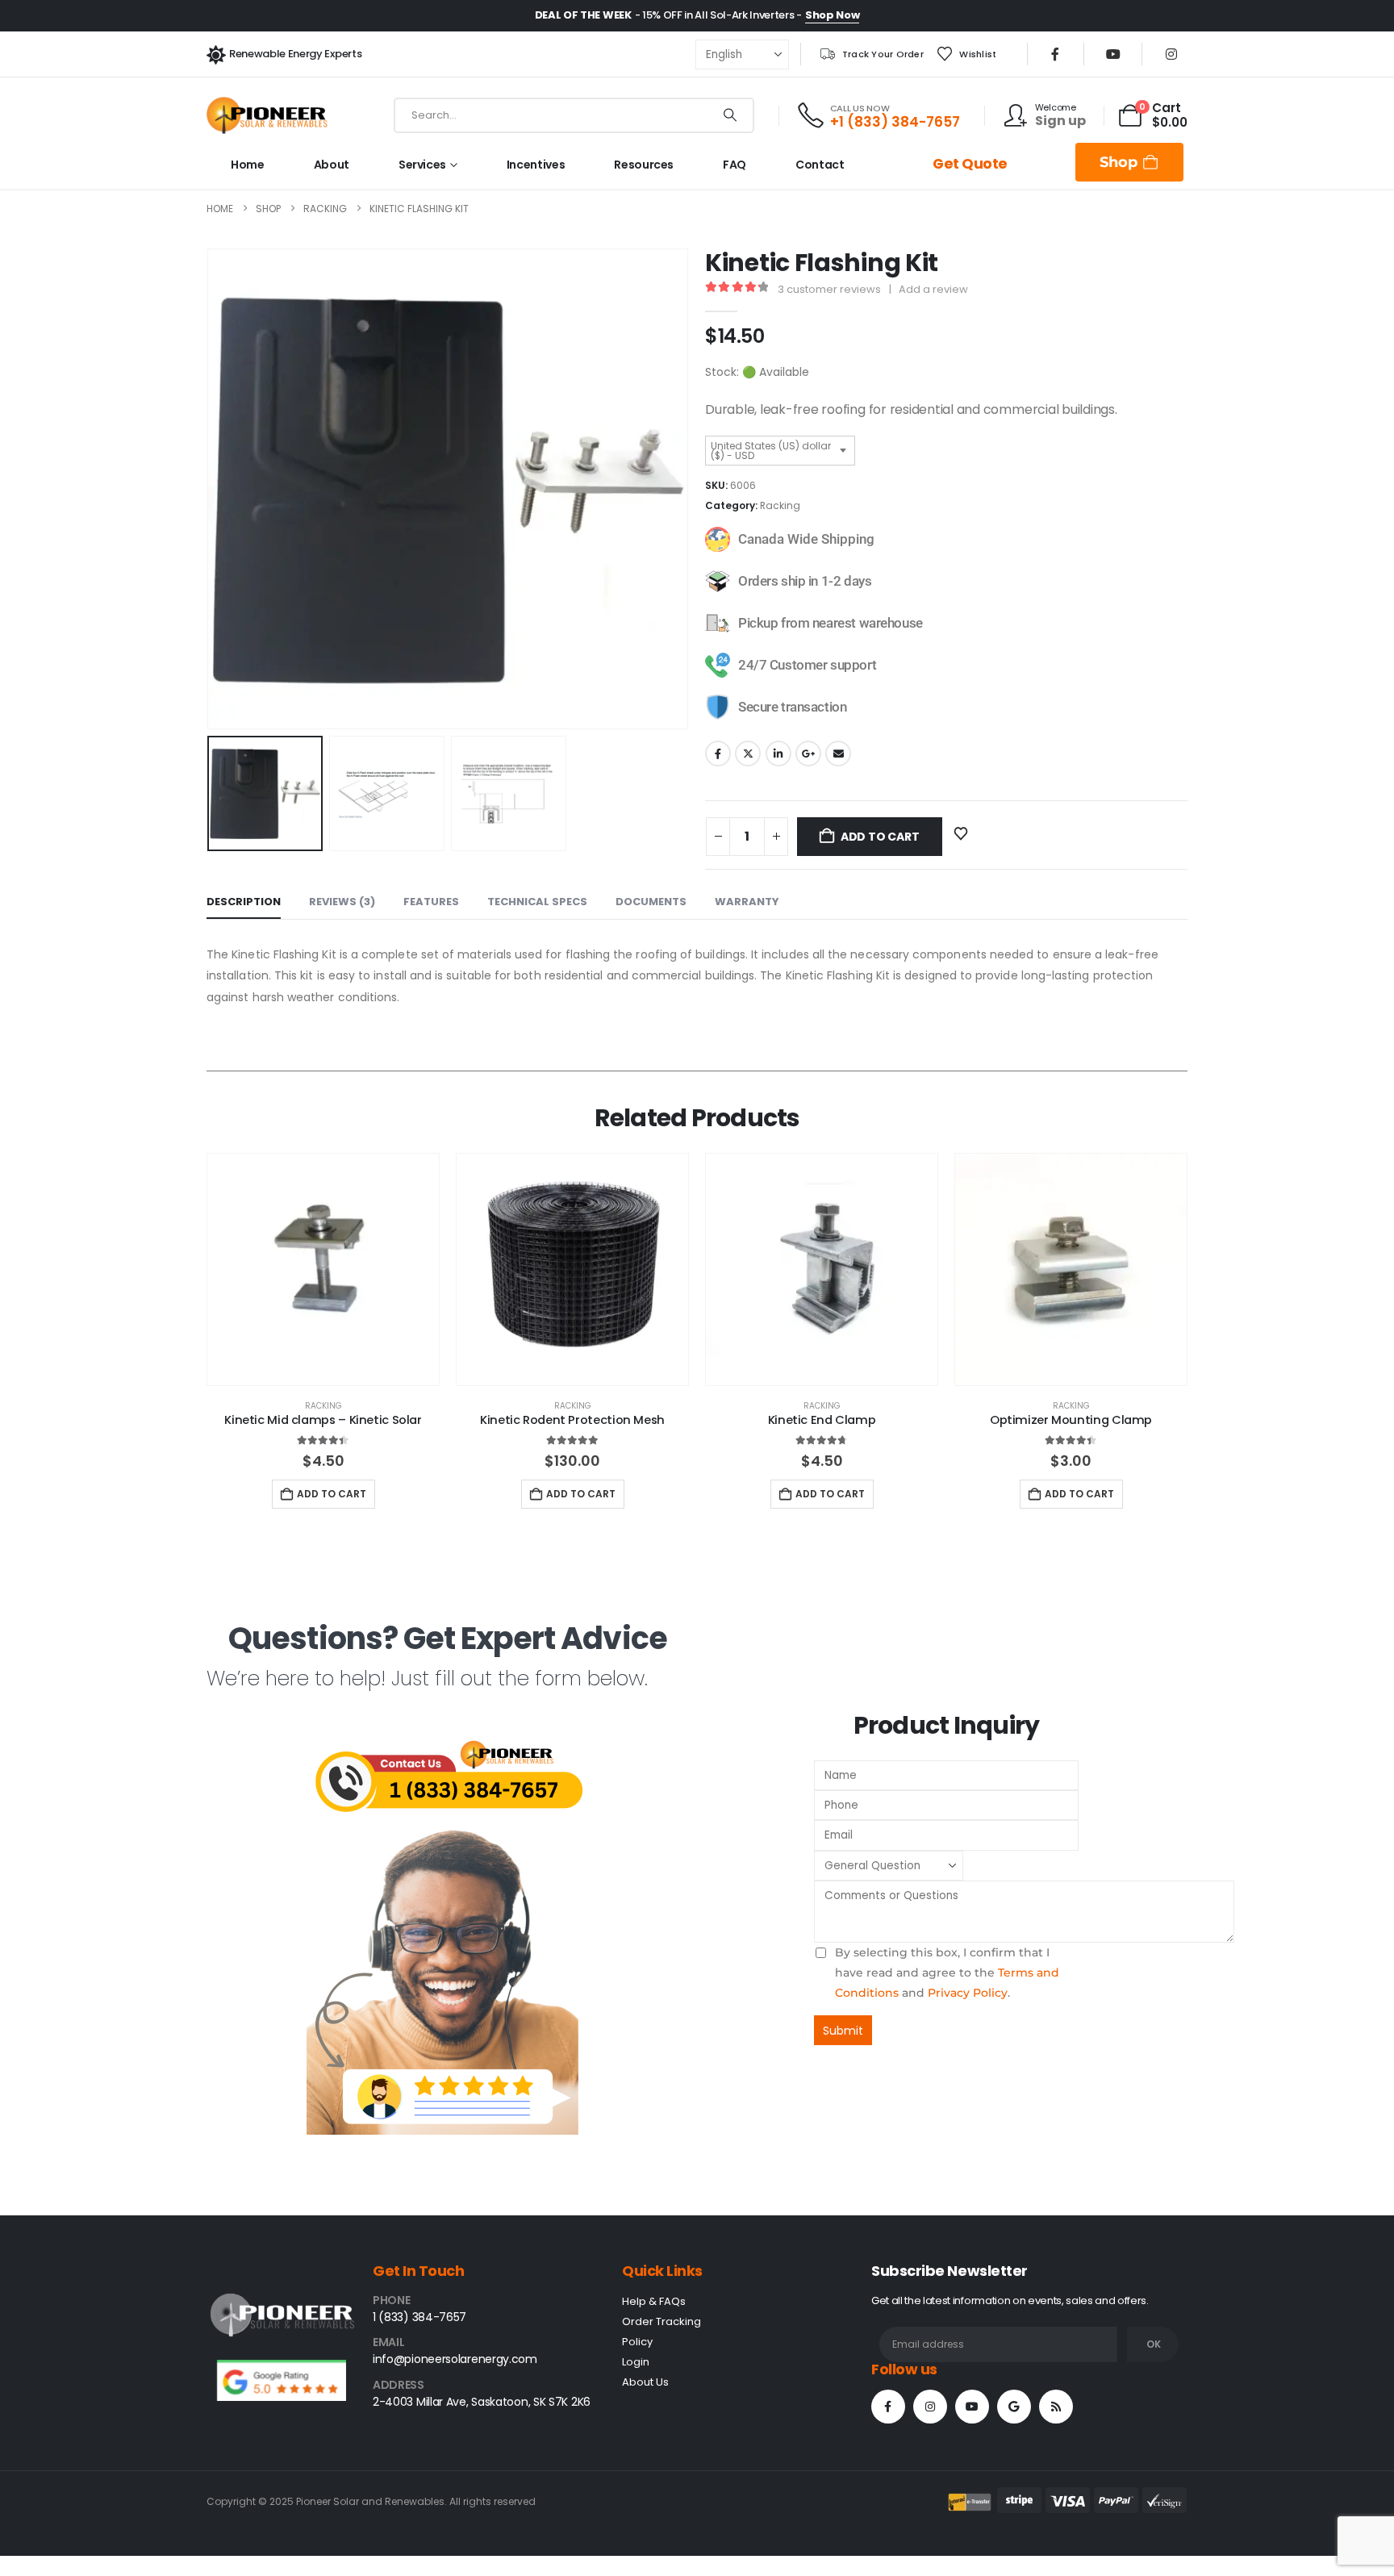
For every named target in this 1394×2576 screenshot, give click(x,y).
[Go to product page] (323, 1269)
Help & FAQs (654, 2301)
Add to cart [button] (332, 1494)
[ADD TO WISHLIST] (962, 833)
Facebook (718, 754)
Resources (644, 165)
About (332, 165)
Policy (637, 2342)
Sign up (1060, 121)
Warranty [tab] (747, 902)
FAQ (735, 165)
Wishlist (978, 54)
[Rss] (1056, 2407)
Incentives (536, 165)
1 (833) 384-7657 (419, 2317)
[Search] (730, 115)
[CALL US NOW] (812, 115)
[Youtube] (1113, 54)
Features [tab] (431, 902)
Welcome (1056, 107)
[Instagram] (1171, 54)
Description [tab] (244, 902)
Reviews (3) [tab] (342, 902)
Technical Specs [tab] (537, 902)
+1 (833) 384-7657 (895, 122)
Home (248, 165)
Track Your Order (883, 54)
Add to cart (880, 837)
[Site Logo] (267, 115)
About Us (645, 2382)
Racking (780, 505)
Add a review (933, 289)
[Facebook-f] (888, 2407)
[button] (211, 489)
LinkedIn (778, 754)
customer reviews (829, 289)
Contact (820, 165)
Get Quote (970, 164)
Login (636, 2362)
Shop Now (832, 15)
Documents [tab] (651, 902)
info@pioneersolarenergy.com (455, 2359)
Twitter (748, 754)
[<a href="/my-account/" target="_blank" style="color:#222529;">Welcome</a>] (1020, 115)
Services (422, 165)
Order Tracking (662, 2321)
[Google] (1014, 2407)
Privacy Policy (968, 1993)
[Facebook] (1055, 54)
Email (838, 754)
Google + (808, 754)
